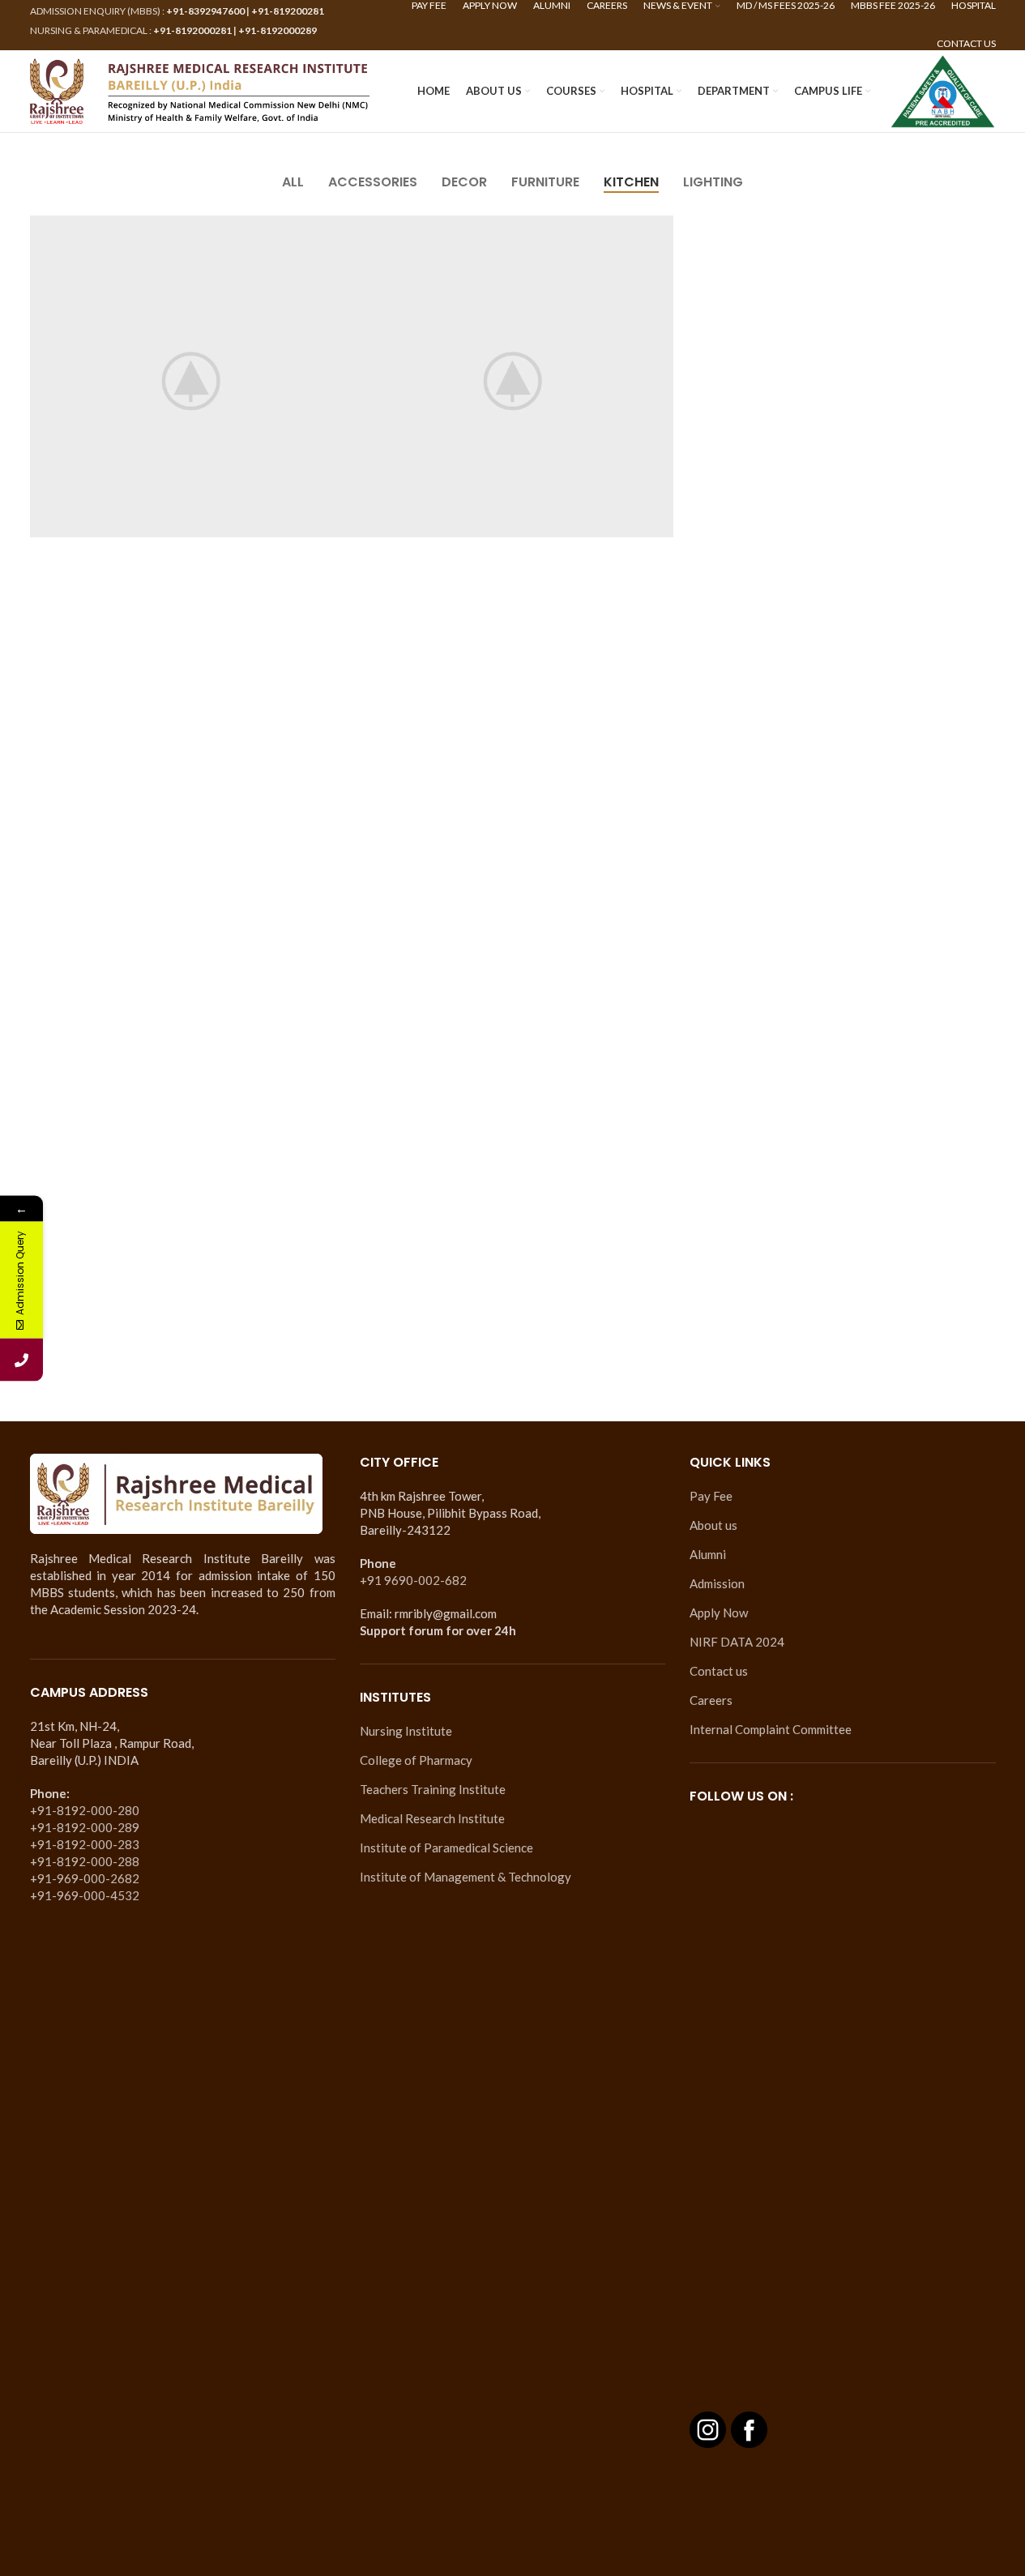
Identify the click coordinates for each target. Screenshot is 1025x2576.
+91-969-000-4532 (85, 1895)
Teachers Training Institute (433, 1789)
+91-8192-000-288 (85, 1861)
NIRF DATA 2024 (737, 1642)
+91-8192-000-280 (85, 1810)
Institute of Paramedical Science (446, 1848)
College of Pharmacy (416, 1760)
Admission (717, 1583)
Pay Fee (711, 1496)
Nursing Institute (406, 1731)
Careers (711, 1700)
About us (713, 1525)
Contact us (719, 1671)
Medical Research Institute (432, 1818)
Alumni (708, 1554)
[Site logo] (200, 89)
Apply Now (719, 1613)
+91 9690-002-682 (413, 1580)
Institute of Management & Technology (466, 1877)
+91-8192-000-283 (85, 1844)
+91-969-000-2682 (85, 1878)
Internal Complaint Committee (771, 1729)
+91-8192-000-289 (85, 1827)
